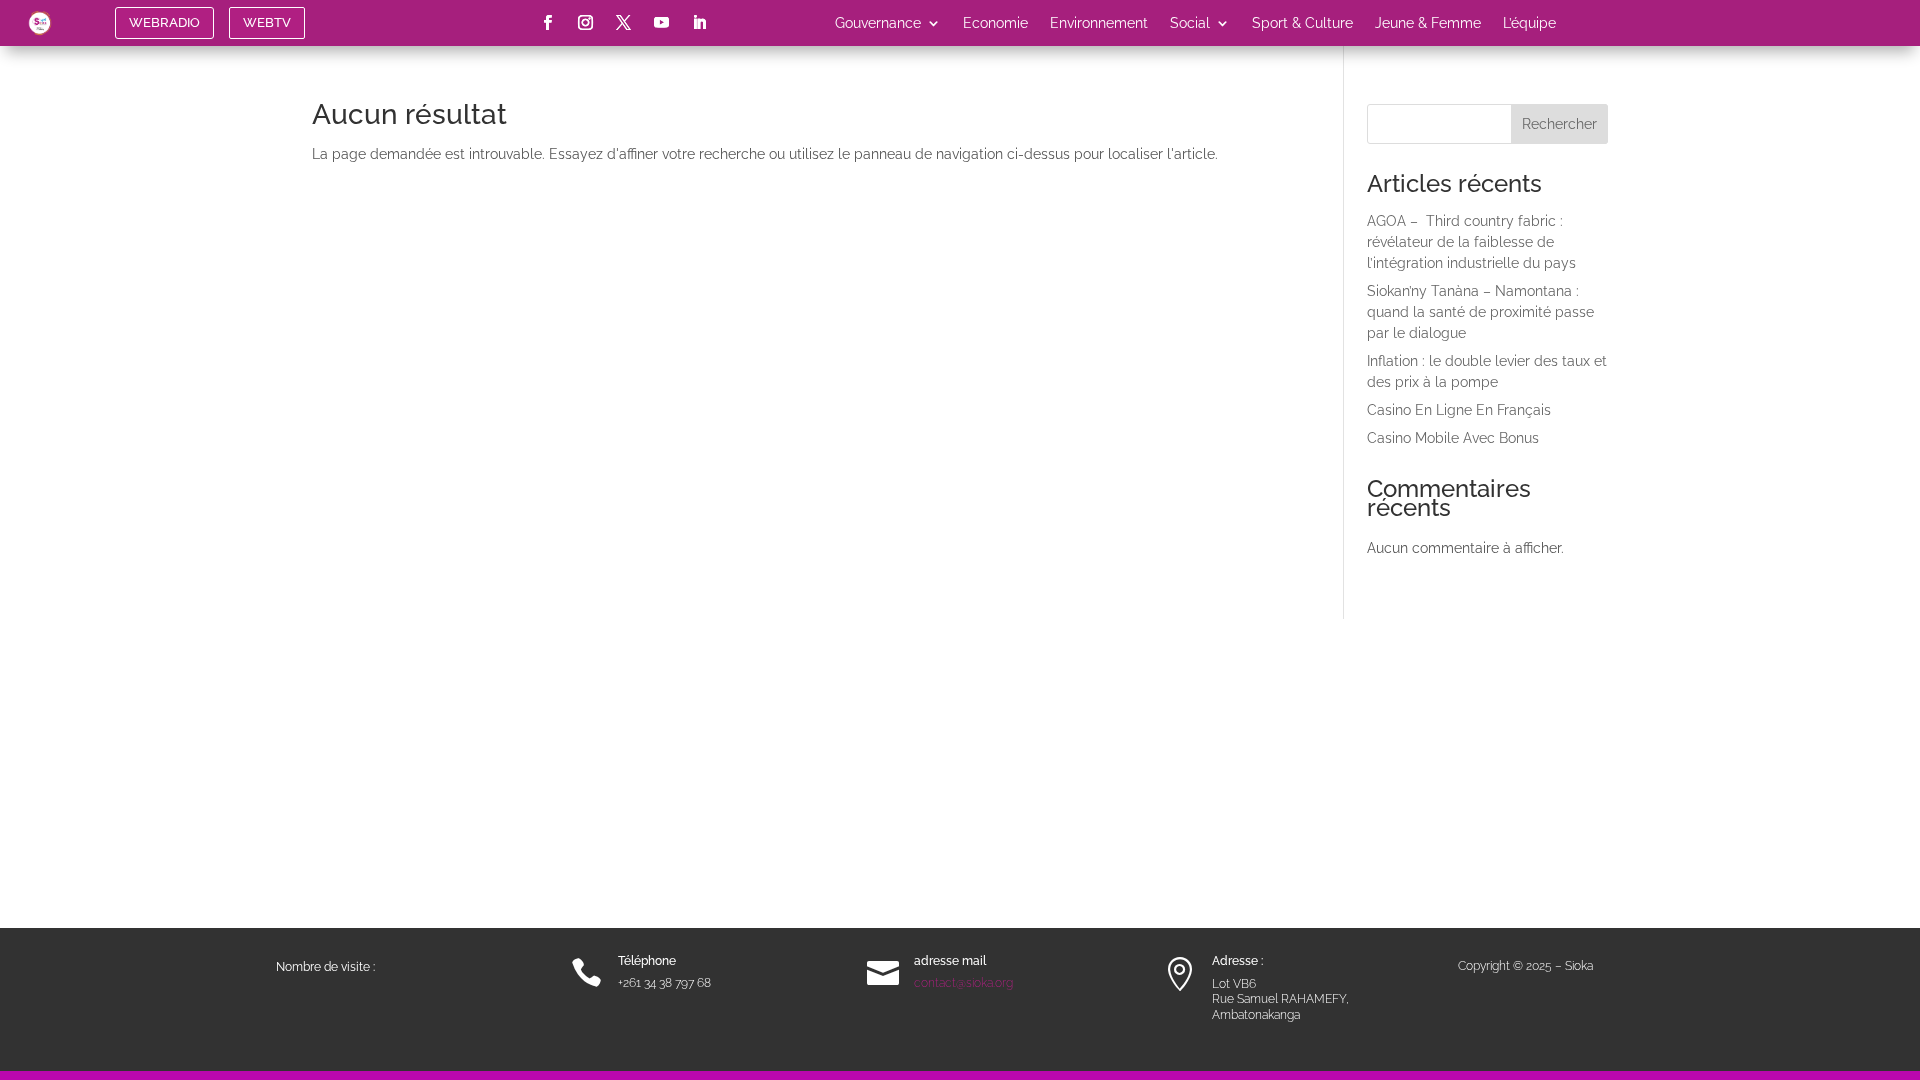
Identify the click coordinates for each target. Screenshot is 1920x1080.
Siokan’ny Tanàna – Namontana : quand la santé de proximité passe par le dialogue (1480, 312)
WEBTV (267, 22)
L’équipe (1529, 23)
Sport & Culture (1302, 23)
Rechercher (1559, 124)
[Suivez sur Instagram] (586, 23)
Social (1190, 23)
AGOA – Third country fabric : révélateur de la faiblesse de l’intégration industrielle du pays (1471, 242)
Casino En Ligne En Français (1459, 410)
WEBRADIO (164, 22)
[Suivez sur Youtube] (662, 23)
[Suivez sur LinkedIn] (700, 23)
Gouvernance (878, 23)
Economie (995, 23)
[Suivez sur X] (624, 23)
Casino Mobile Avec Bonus (1453, 438)
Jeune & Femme (1428, 23)
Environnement (1099, 23)
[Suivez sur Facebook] (548, 23)
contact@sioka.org (963, 983)
